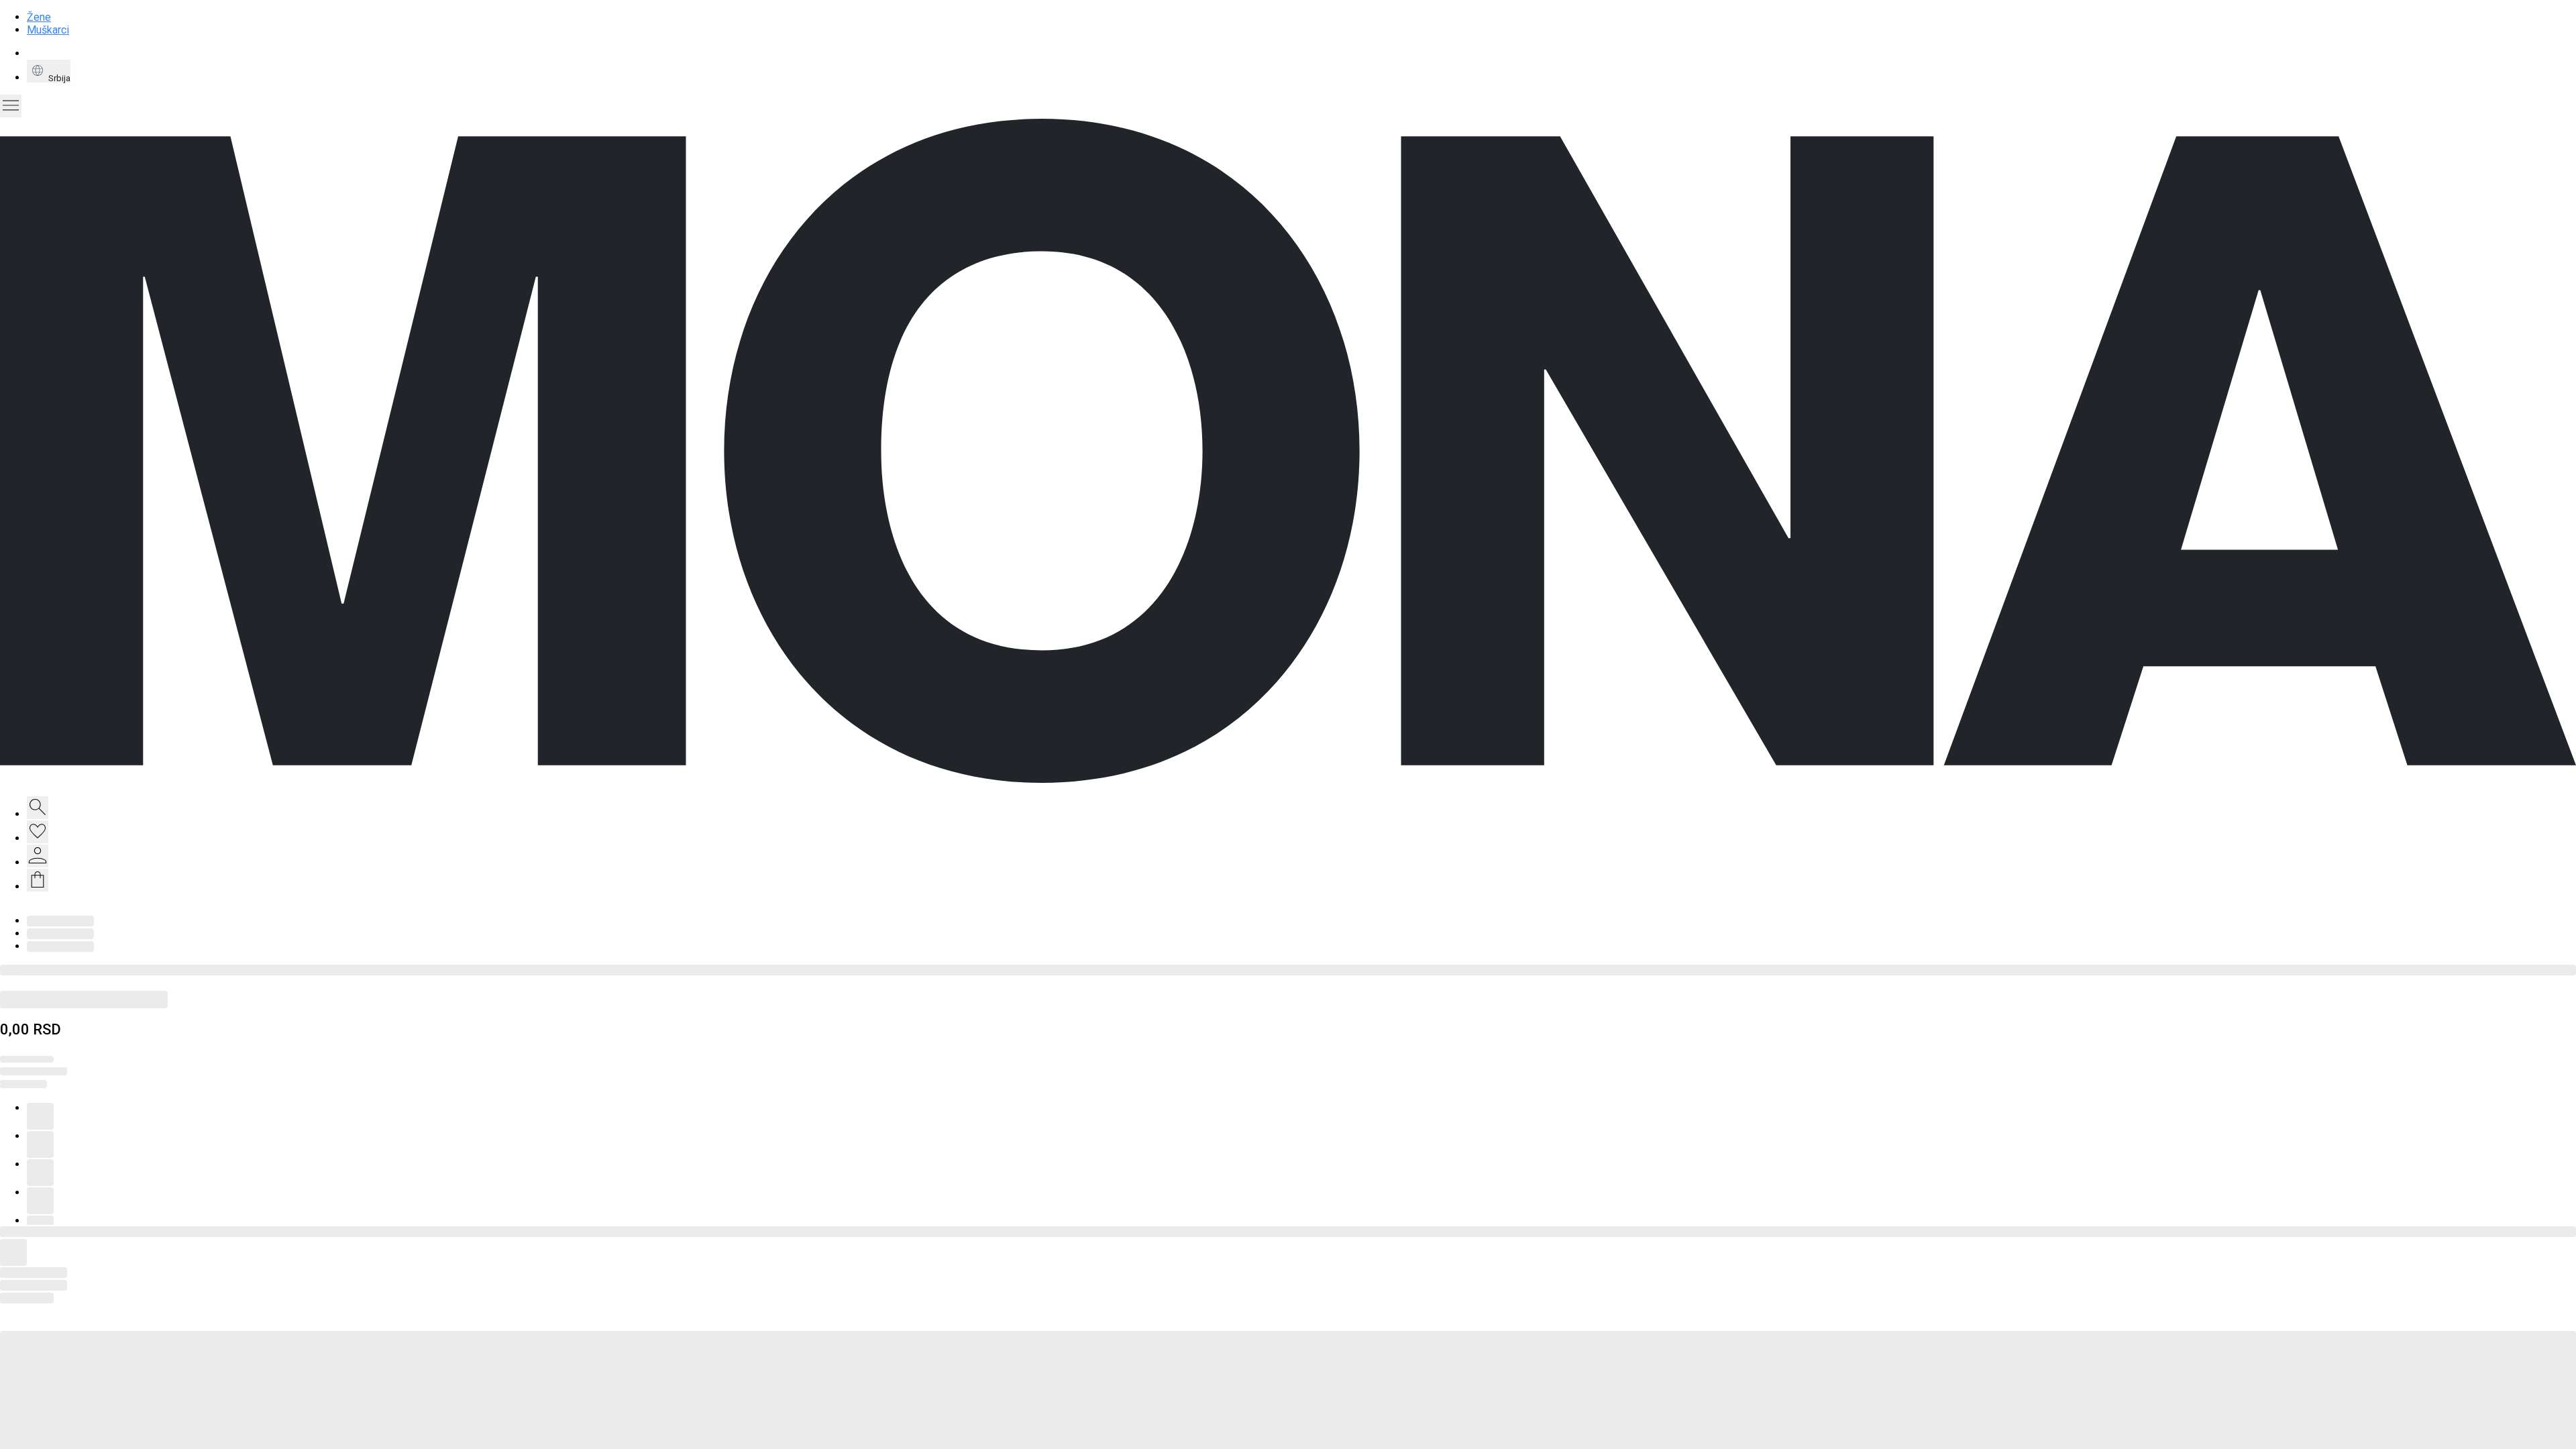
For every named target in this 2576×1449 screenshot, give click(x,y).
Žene (39, 17)
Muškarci (48, 30)
